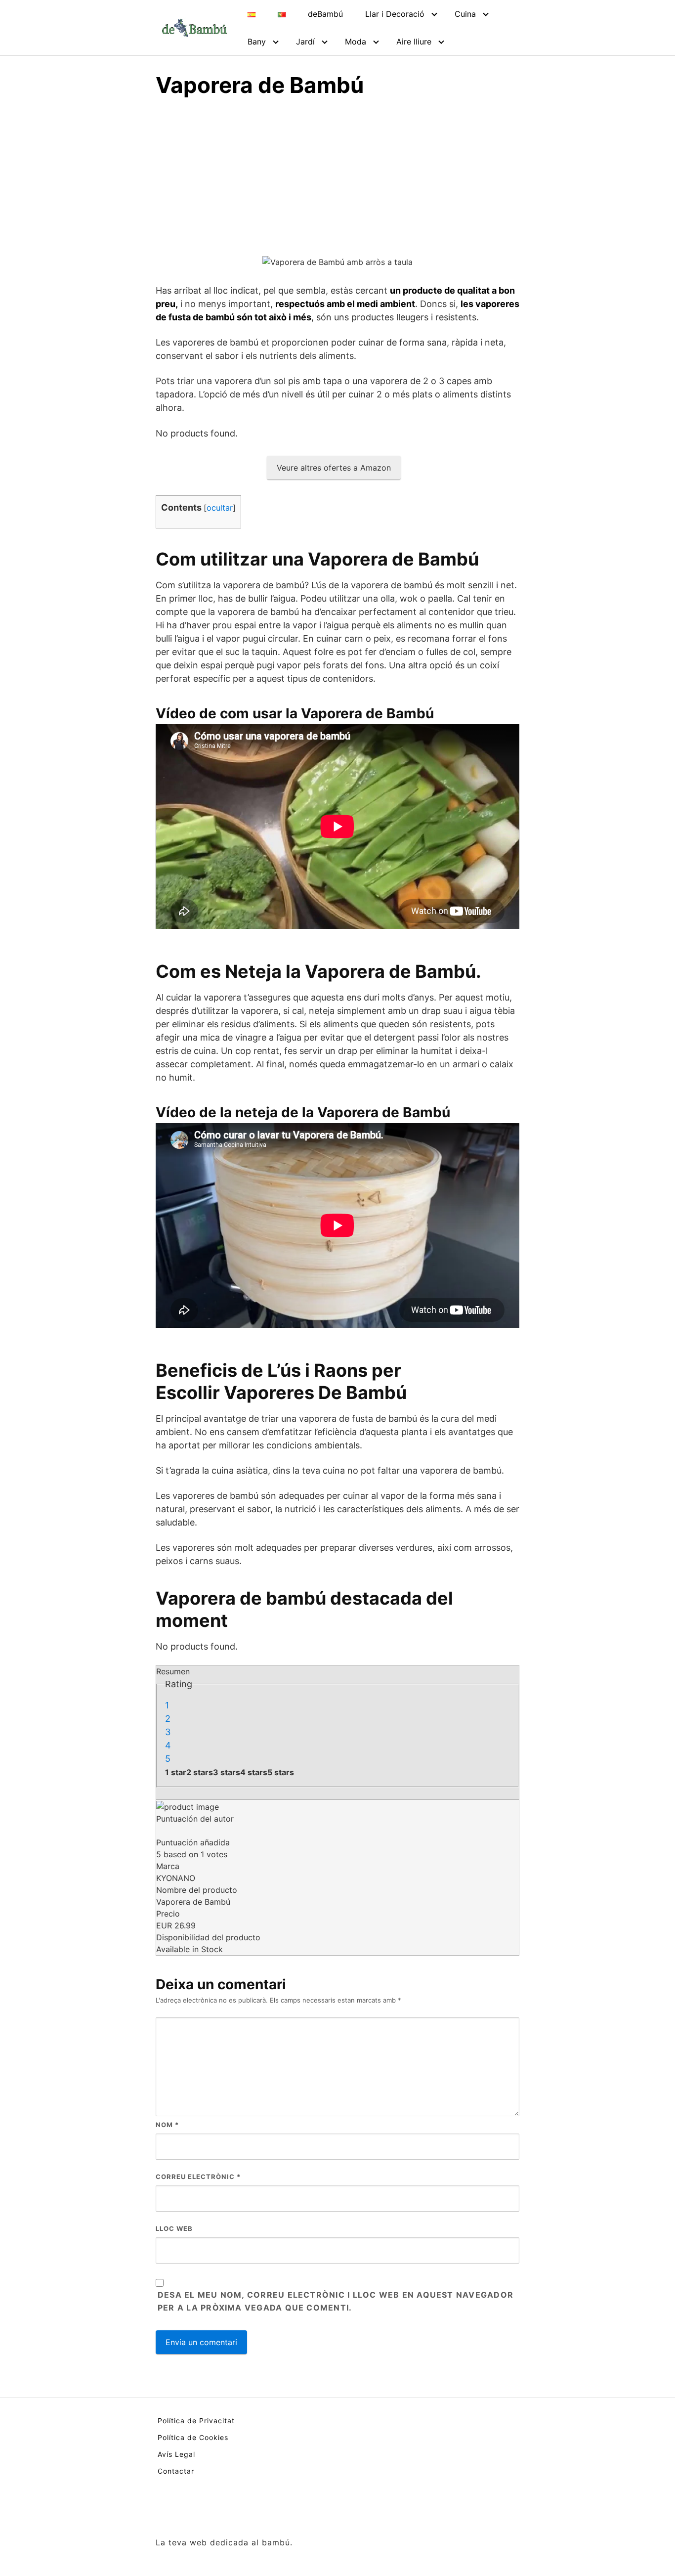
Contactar (176, 2471)
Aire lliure (414, 42)
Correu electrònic (198, 2177)
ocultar (220, 508)
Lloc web (174, 2228)
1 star (176, 1772)
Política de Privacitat (196, 2421)
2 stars (200, 1772)
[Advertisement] (337, 181)
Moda (356, 42)
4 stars (254, 1772)
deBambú (325, 14)
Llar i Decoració (395, 14)
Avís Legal (176, 2454)
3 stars (227, 1772)
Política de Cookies (193, 2437)
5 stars (281, 1772)
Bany (257, 42)
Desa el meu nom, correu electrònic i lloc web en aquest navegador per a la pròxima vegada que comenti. (336, 2301)
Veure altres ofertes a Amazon (334, 468)
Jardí (305, 42)
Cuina (465, 14)
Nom (167, 2125)
